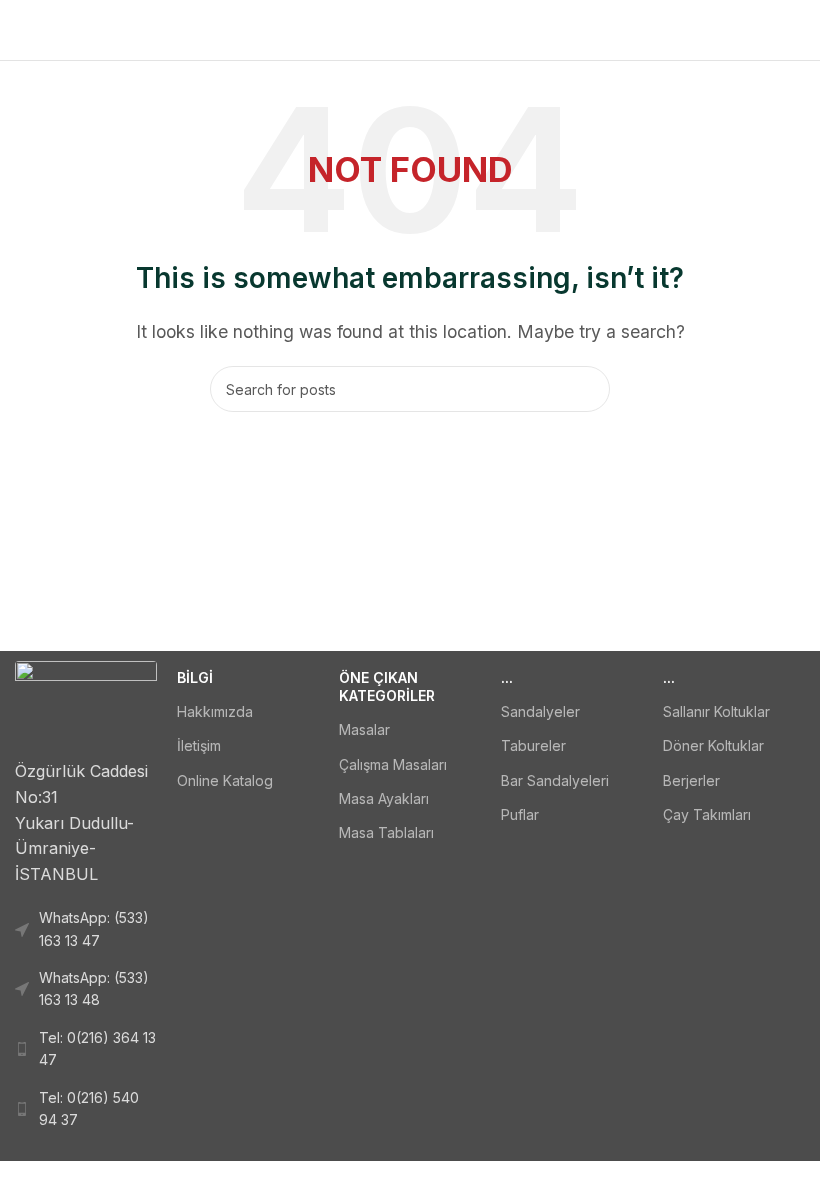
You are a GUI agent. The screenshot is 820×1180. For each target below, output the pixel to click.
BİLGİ (195, 677)
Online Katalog (225, 780)
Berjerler (691, 780)
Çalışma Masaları (393, 764)
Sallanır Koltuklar (716, 711)
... (507, 677)
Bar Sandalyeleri (555, 780)
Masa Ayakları (384, 798)
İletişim (199, 745)
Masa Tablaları (386, 832)
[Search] (587, 389)
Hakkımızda (215, 711)
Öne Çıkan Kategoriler (387, 686)
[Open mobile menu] (23, 30)
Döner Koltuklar (713, 745)
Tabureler (533, 745)
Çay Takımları (707, 814)
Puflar (520, 814)
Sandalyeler (540, 711)
